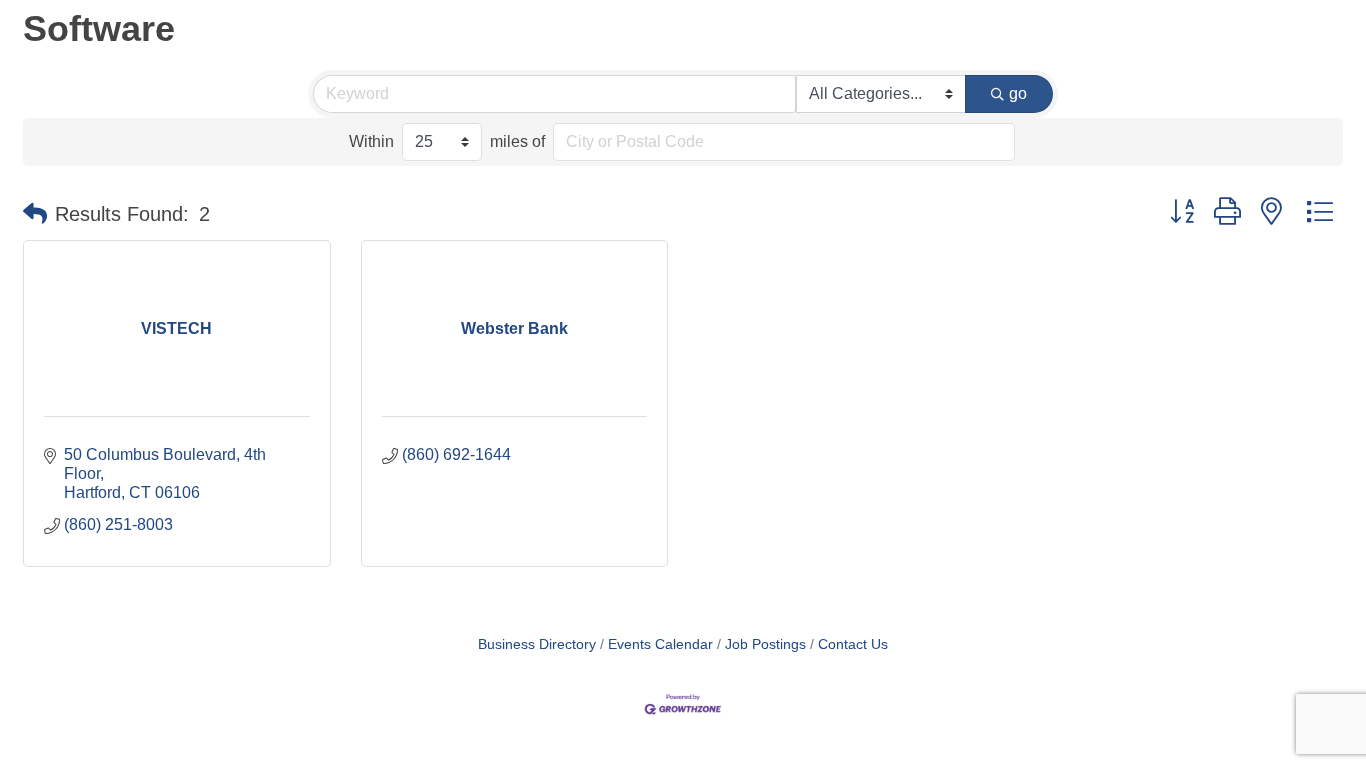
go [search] (1018, 93)
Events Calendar (660, 644)
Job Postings (765, 644)
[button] (35, 214)
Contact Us (853, 644)
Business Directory (537, 644)
